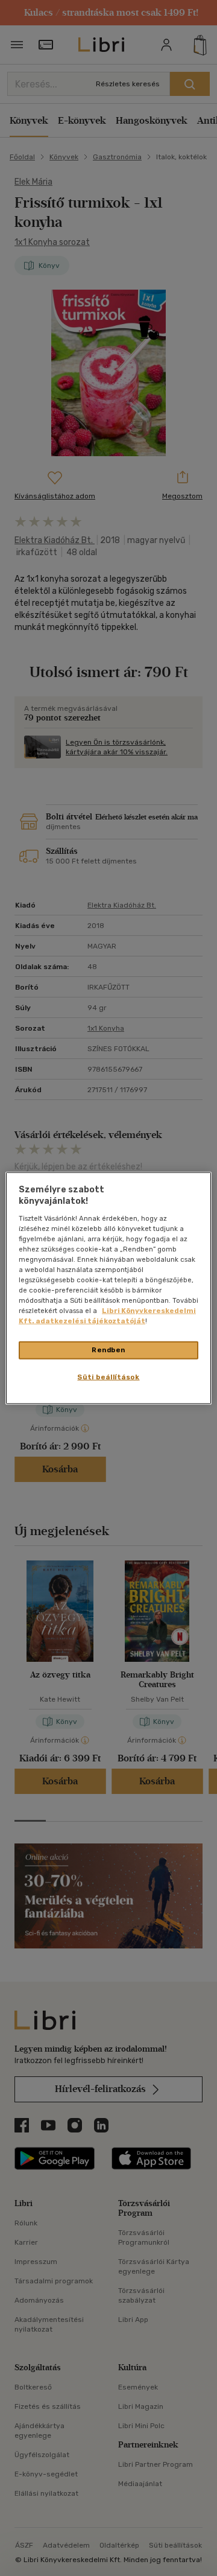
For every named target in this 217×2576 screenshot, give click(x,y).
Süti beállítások (108, 1377)
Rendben (108, 1350)
